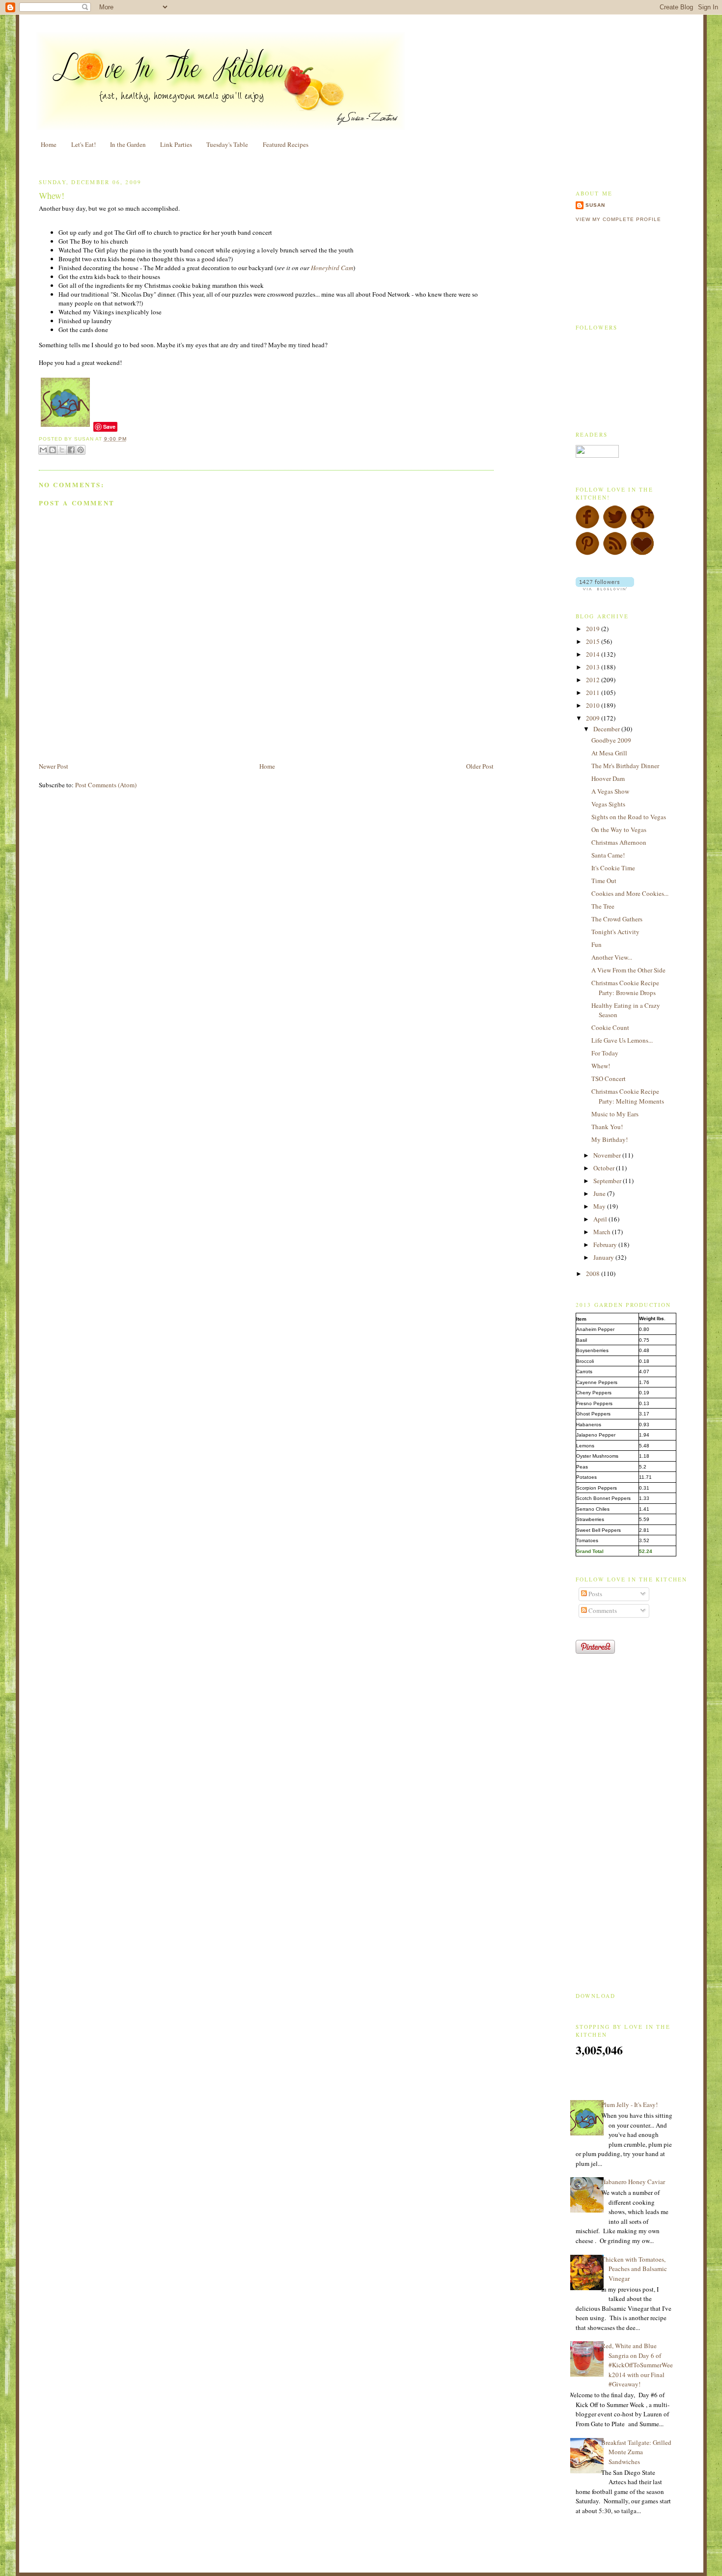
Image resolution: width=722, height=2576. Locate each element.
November (608, 1155)
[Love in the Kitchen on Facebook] (587, 526)
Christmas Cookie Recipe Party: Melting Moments (628, 1096)
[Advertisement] (154, 739)
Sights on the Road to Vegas (629, 817)
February (606, 1245)
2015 (594, 641)
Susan (595, 205)
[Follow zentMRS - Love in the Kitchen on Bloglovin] (605, 588)
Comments (602, 1610)
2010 (594, 705)
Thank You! (607, 1127)
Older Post (480, 766)
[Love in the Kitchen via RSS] (615, 553)
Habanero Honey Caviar (633, 2182)
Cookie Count (610, 1027)
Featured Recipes (286, 144)
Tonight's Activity (615, 932)
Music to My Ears (615, 1114)
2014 (594, 654)
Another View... (612, 957)
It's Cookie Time (613, 868)
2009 (594, 718)
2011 (594, 692)
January (604, 1257)
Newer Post (54, 766)
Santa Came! (608, 855)
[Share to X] (62, 450)
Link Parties (176, 144)
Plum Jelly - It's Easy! (629, 2105)
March (603, 1232)
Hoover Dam (608, 778)
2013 (594, 667)
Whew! (52, 195)
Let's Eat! (83, 144)
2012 (594, 680)
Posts (595, 1594)
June (600, 1193)
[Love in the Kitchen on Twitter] (615, 526)
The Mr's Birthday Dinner (625, 766)
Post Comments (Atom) (106, 785)
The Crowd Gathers (617, 919)
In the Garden (128, 144)
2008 (594, 1274)
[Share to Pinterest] (81, 450)
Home (49, 144)
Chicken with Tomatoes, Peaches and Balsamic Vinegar (634, 2269)
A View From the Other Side (628, 970)
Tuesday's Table (227, 144)
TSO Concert (609, 1079)
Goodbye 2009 (611, 740)
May (600, 1206)
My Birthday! (610, 1139)
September (608, 1181)
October (605, 1168)
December (607, 729)
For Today (605, 1053)
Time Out (604, 881)
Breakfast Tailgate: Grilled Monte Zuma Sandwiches (636, 2452)
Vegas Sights (608, 804)
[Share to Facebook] (71, 450)
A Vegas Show (610, 791)
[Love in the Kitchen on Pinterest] (587, 553)
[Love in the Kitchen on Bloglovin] (642, 553)
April (601, 1219)
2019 (594, 629)
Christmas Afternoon (619, 842)
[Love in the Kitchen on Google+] (642, 526)
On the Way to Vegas (619, 830)
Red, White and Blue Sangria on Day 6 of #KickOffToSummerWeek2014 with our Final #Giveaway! (637, 2365)
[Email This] (43, 450)
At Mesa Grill (609, 753)
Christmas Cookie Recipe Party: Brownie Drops (625, 988)
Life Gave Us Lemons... (622, 1040)
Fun (597, 944)
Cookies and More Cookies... (630, 893)
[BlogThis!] (53, 450)
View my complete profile (618, 219)
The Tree (603, 906)
